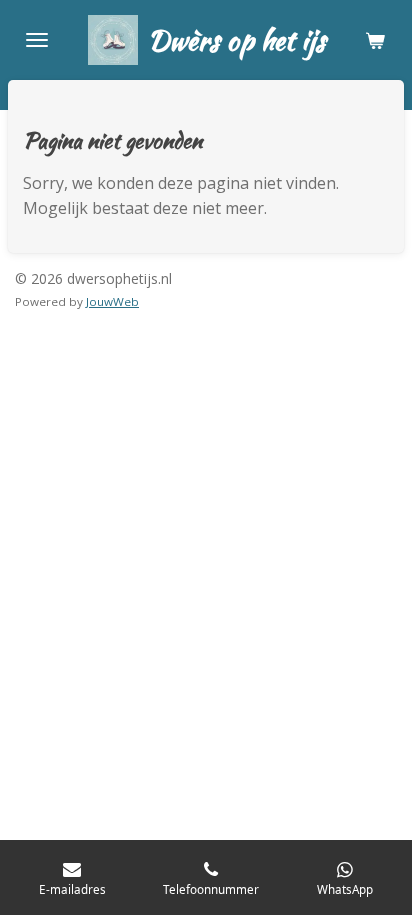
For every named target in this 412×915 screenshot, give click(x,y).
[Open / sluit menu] (37, 40)
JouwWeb (112, 301)
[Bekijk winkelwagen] (375, 40)
